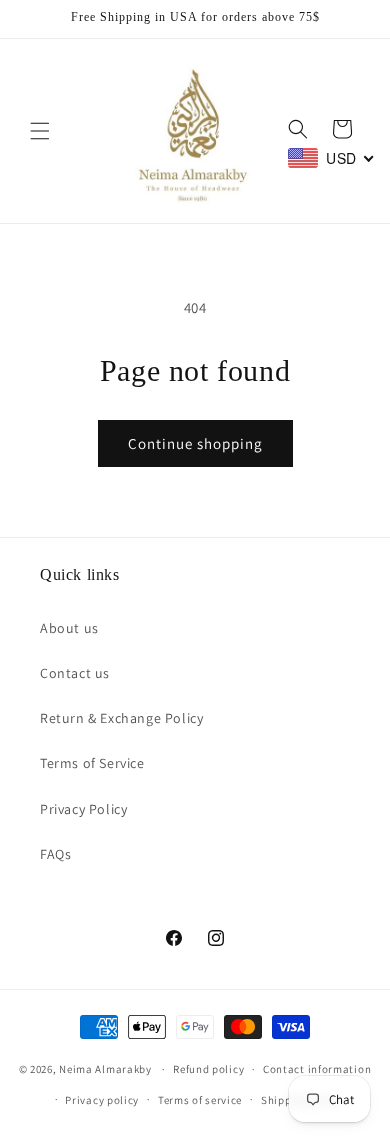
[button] (40, 131)
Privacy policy (102, 1100)
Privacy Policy (83, 809)
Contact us (75, 673)
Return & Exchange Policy (121, 718)
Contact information (317, 1069)
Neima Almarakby (106, 1069)
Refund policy (208, 1069)
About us (69, 628)
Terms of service (200, 1100)
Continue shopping (195, 443)
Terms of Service (92, 763)
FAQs (55, 854)
